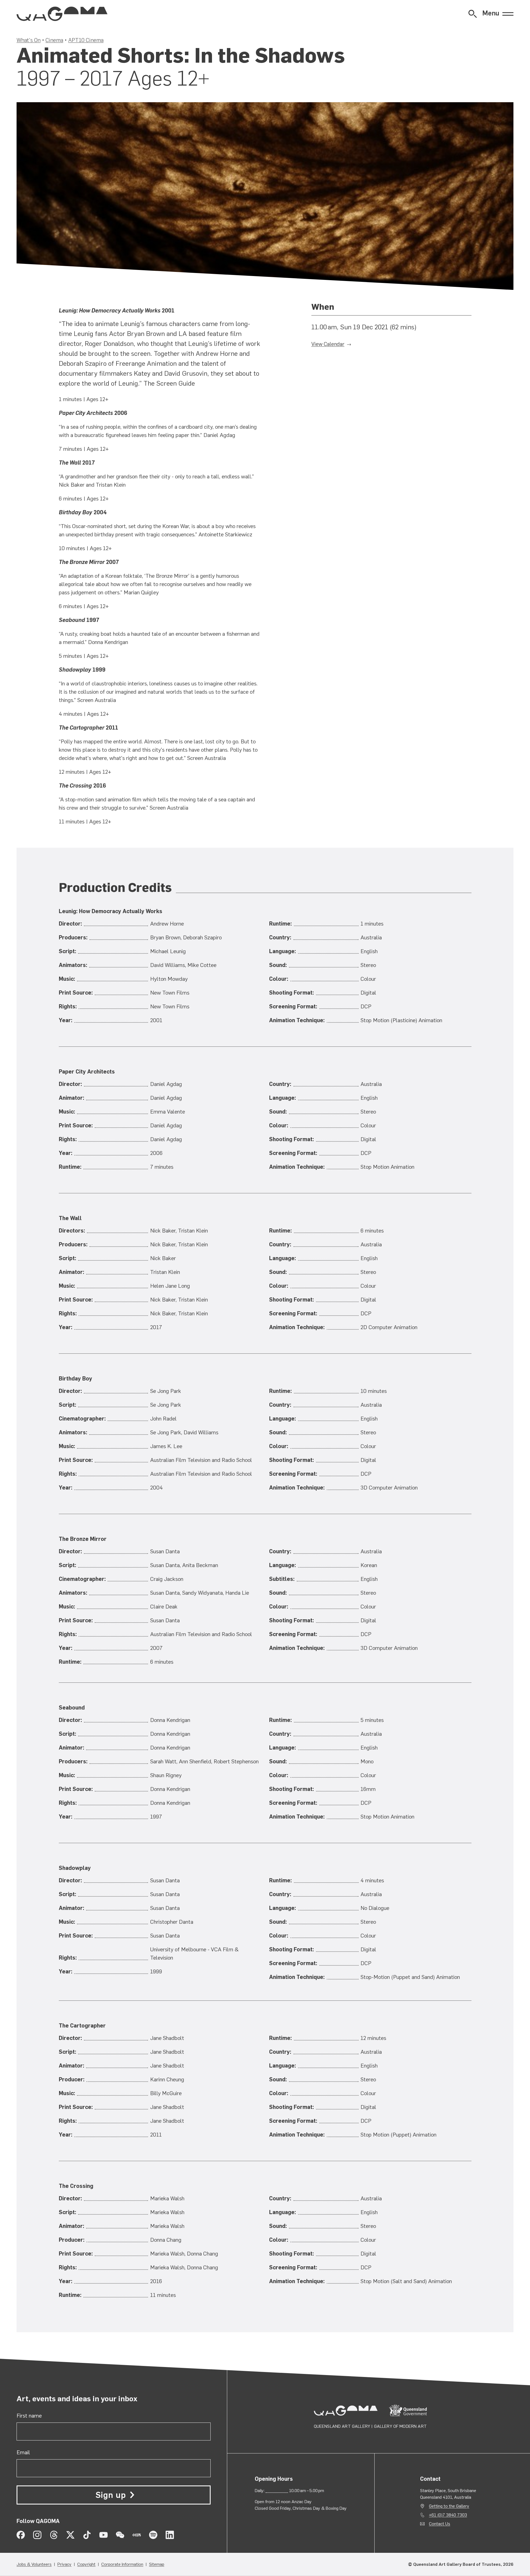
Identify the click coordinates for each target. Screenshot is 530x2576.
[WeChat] (120, 2535)
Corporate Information (122, 2564)
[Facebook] (21, 2535)
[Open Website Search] (473, 14)
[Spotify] (153, 2535)
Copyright (86, 2564)
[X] (70, 2535)
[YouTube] (104, 2535)
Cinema (54, 40)
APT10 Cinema (86, 40)
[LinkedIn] (170, 2535)
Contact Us (440, 2524)
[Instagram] (37, 2535)
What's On (29, 40)
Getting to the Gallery (449, 2506)
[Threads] (54, 2535)
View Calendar (328, 344)
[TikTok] (87, 2535)
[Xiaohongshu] (137, 2535)
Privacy (64, 2564)
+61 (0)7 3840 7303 (448, 2515)
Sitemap (157, 2564)
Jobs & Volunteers (34, 2564)
